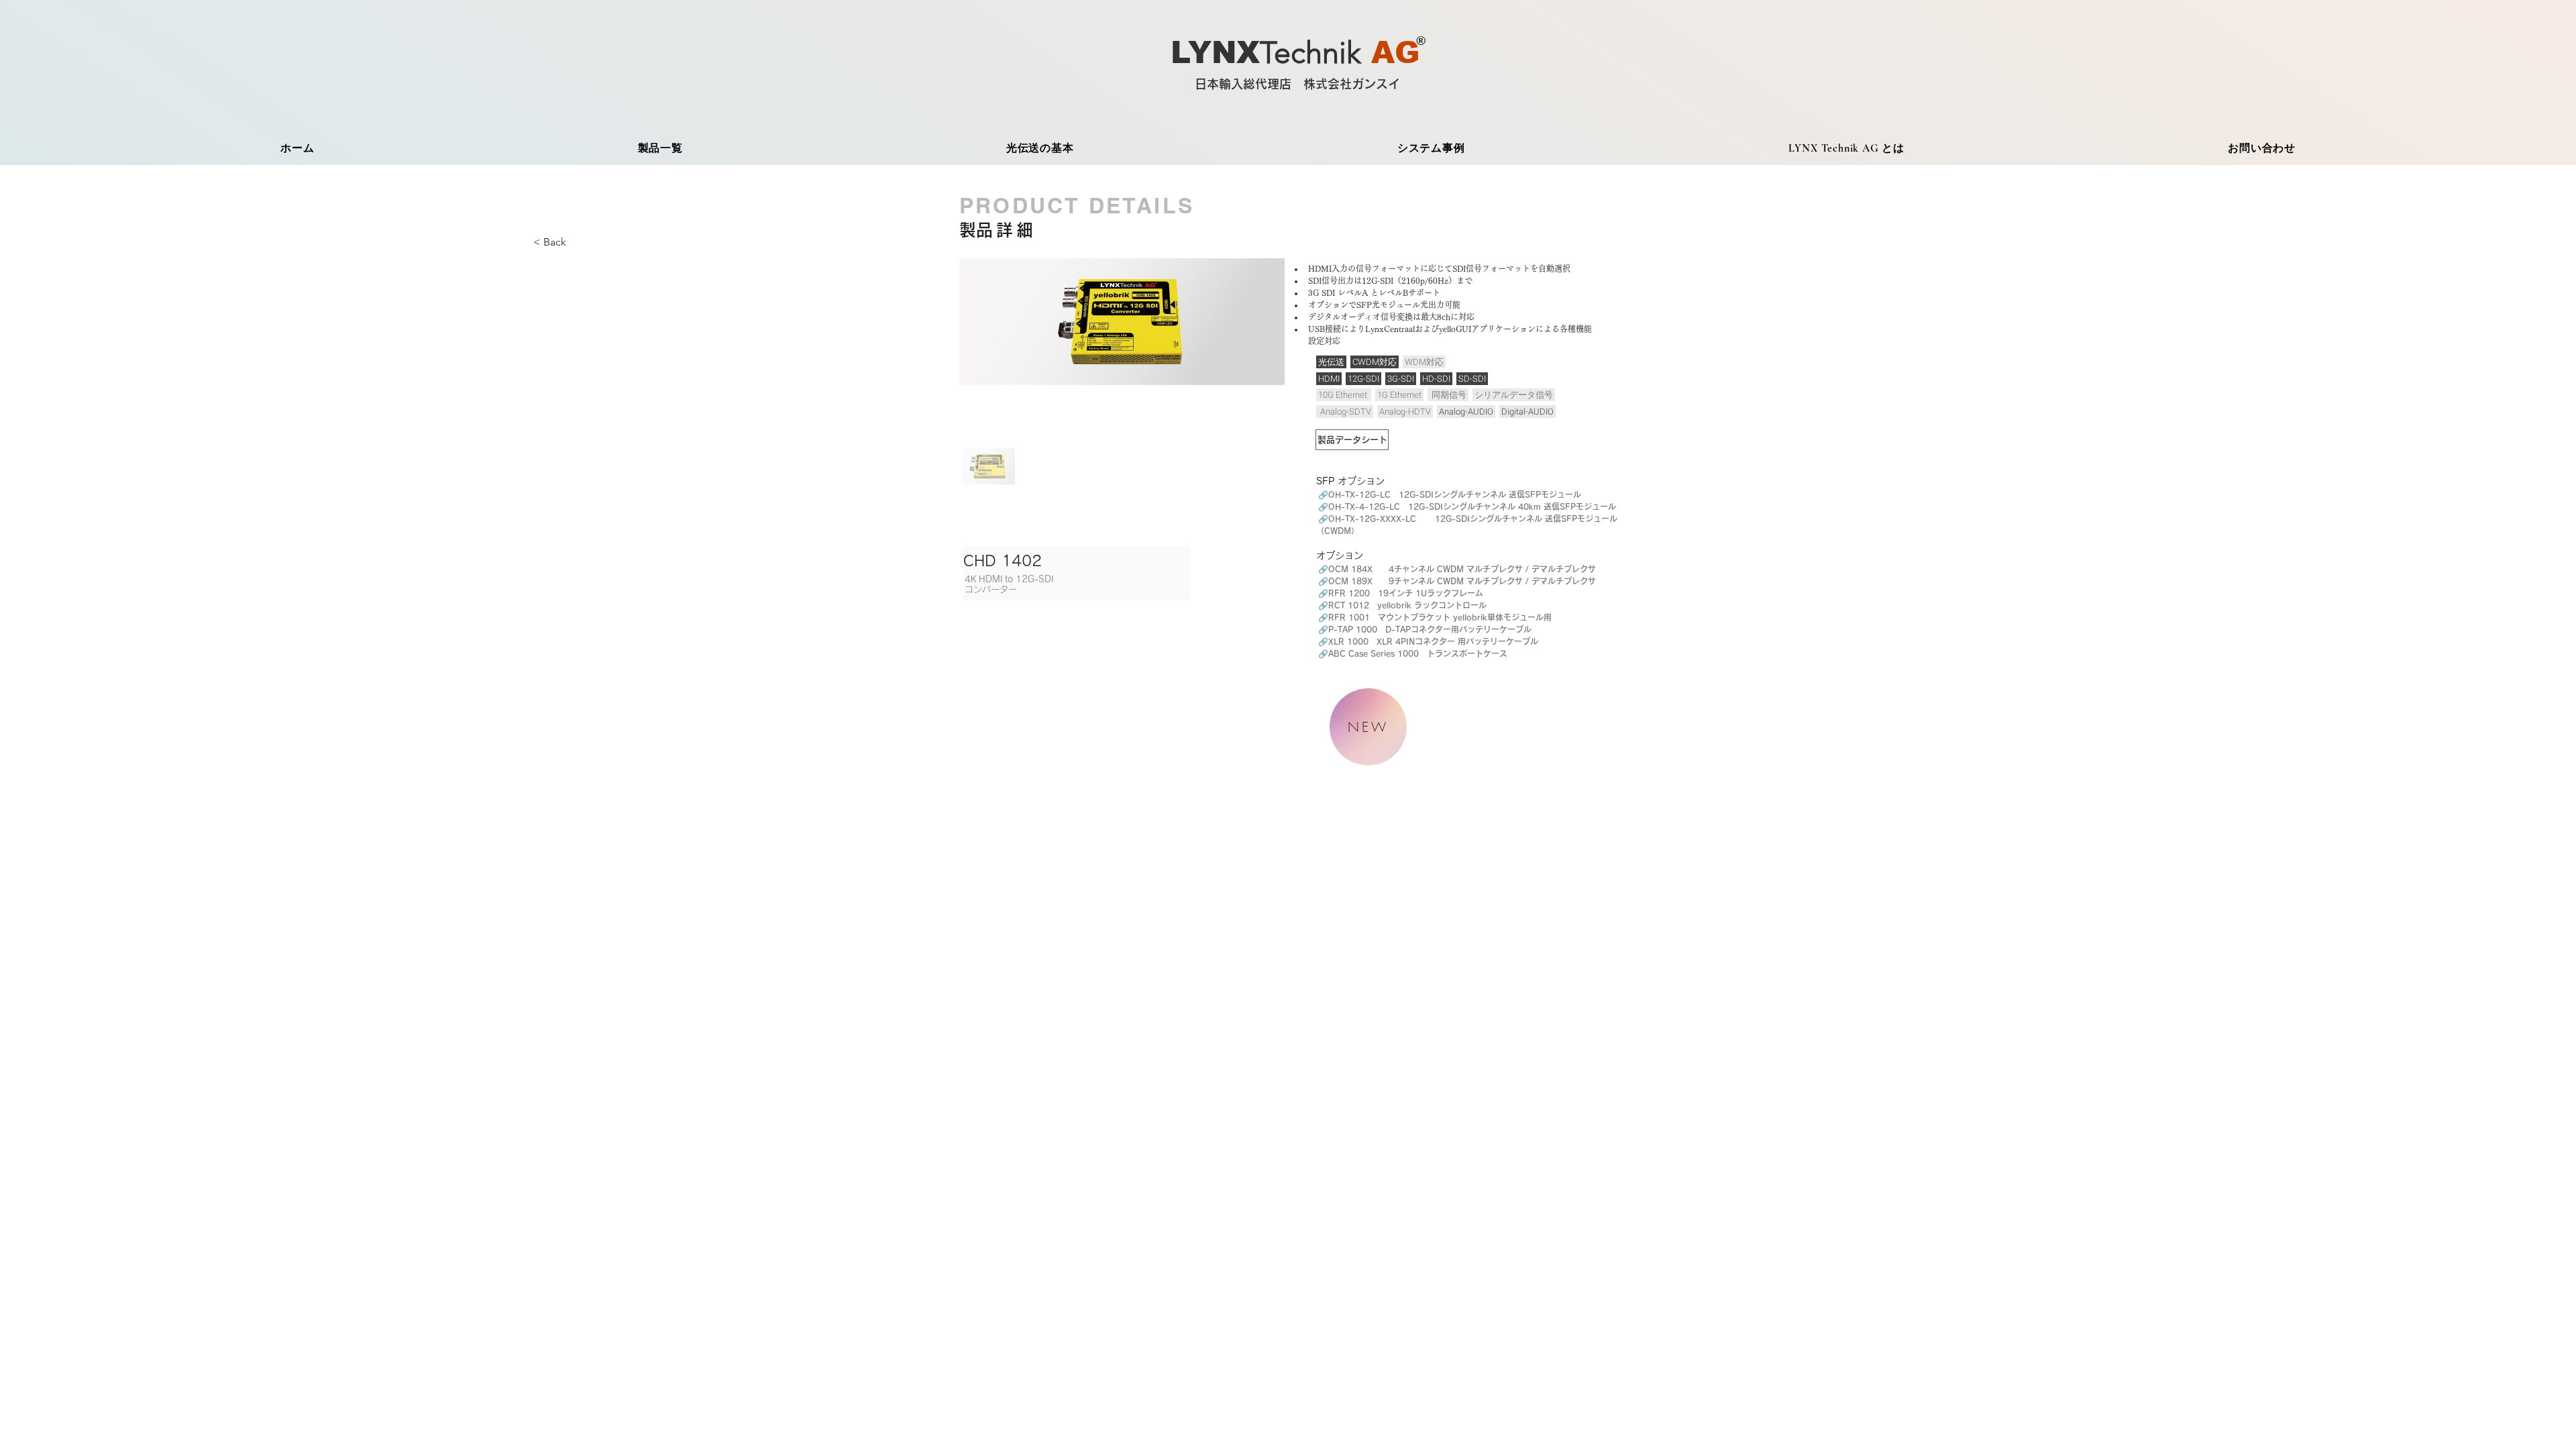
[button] (555, 243)
